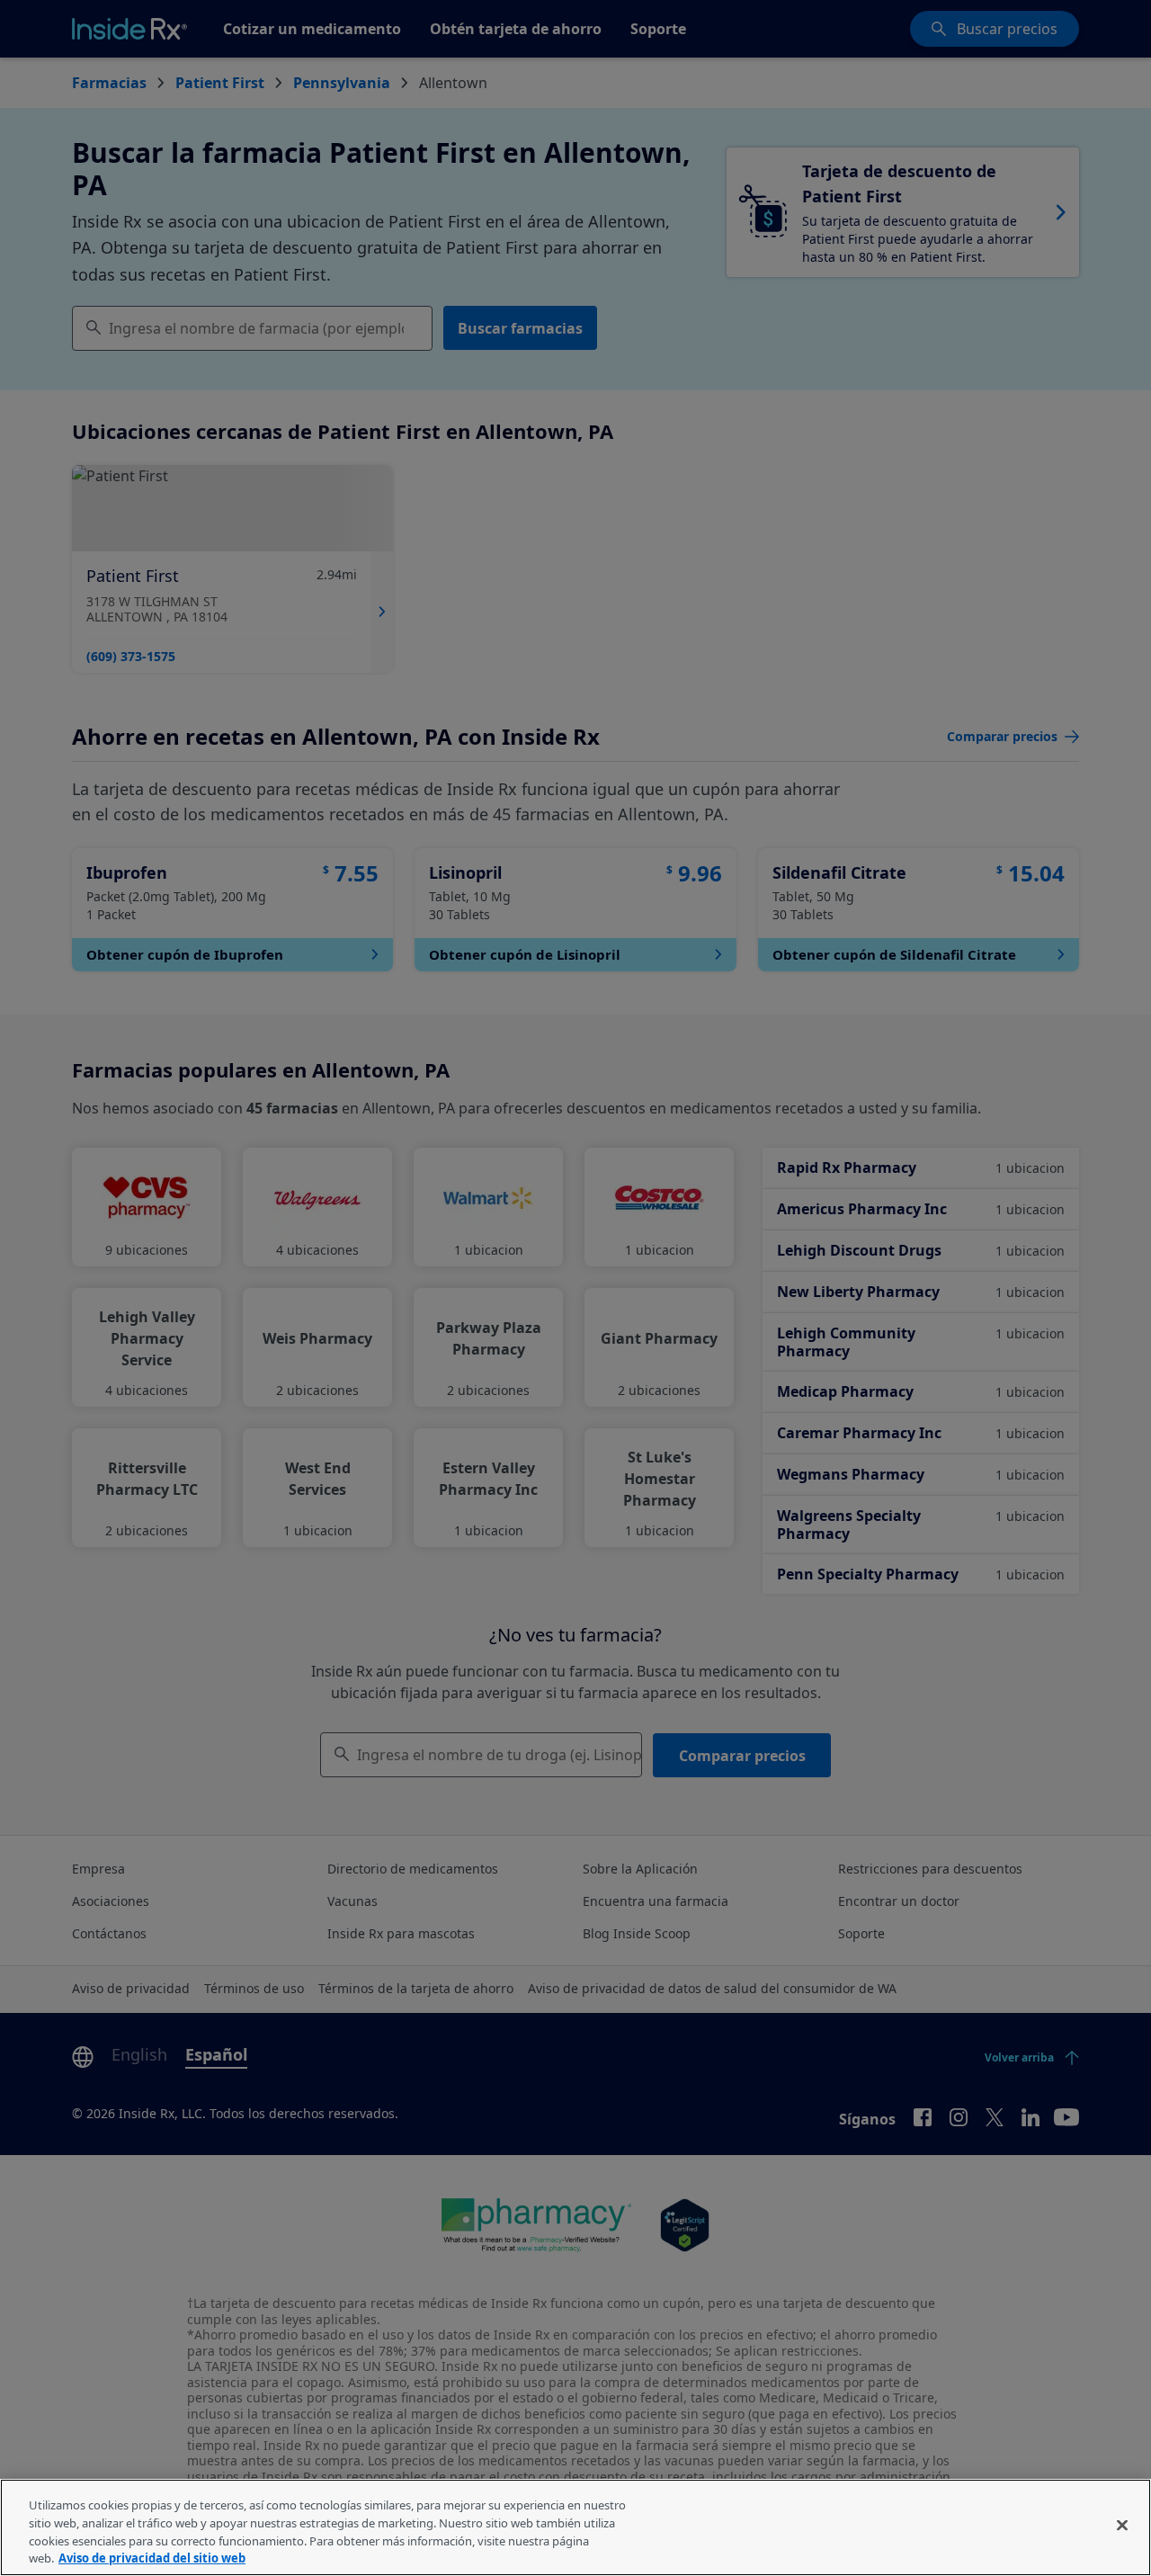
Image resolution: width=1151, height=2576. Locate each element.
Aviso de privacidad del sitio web (152, 2557)
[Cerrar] (1122, 2525)
